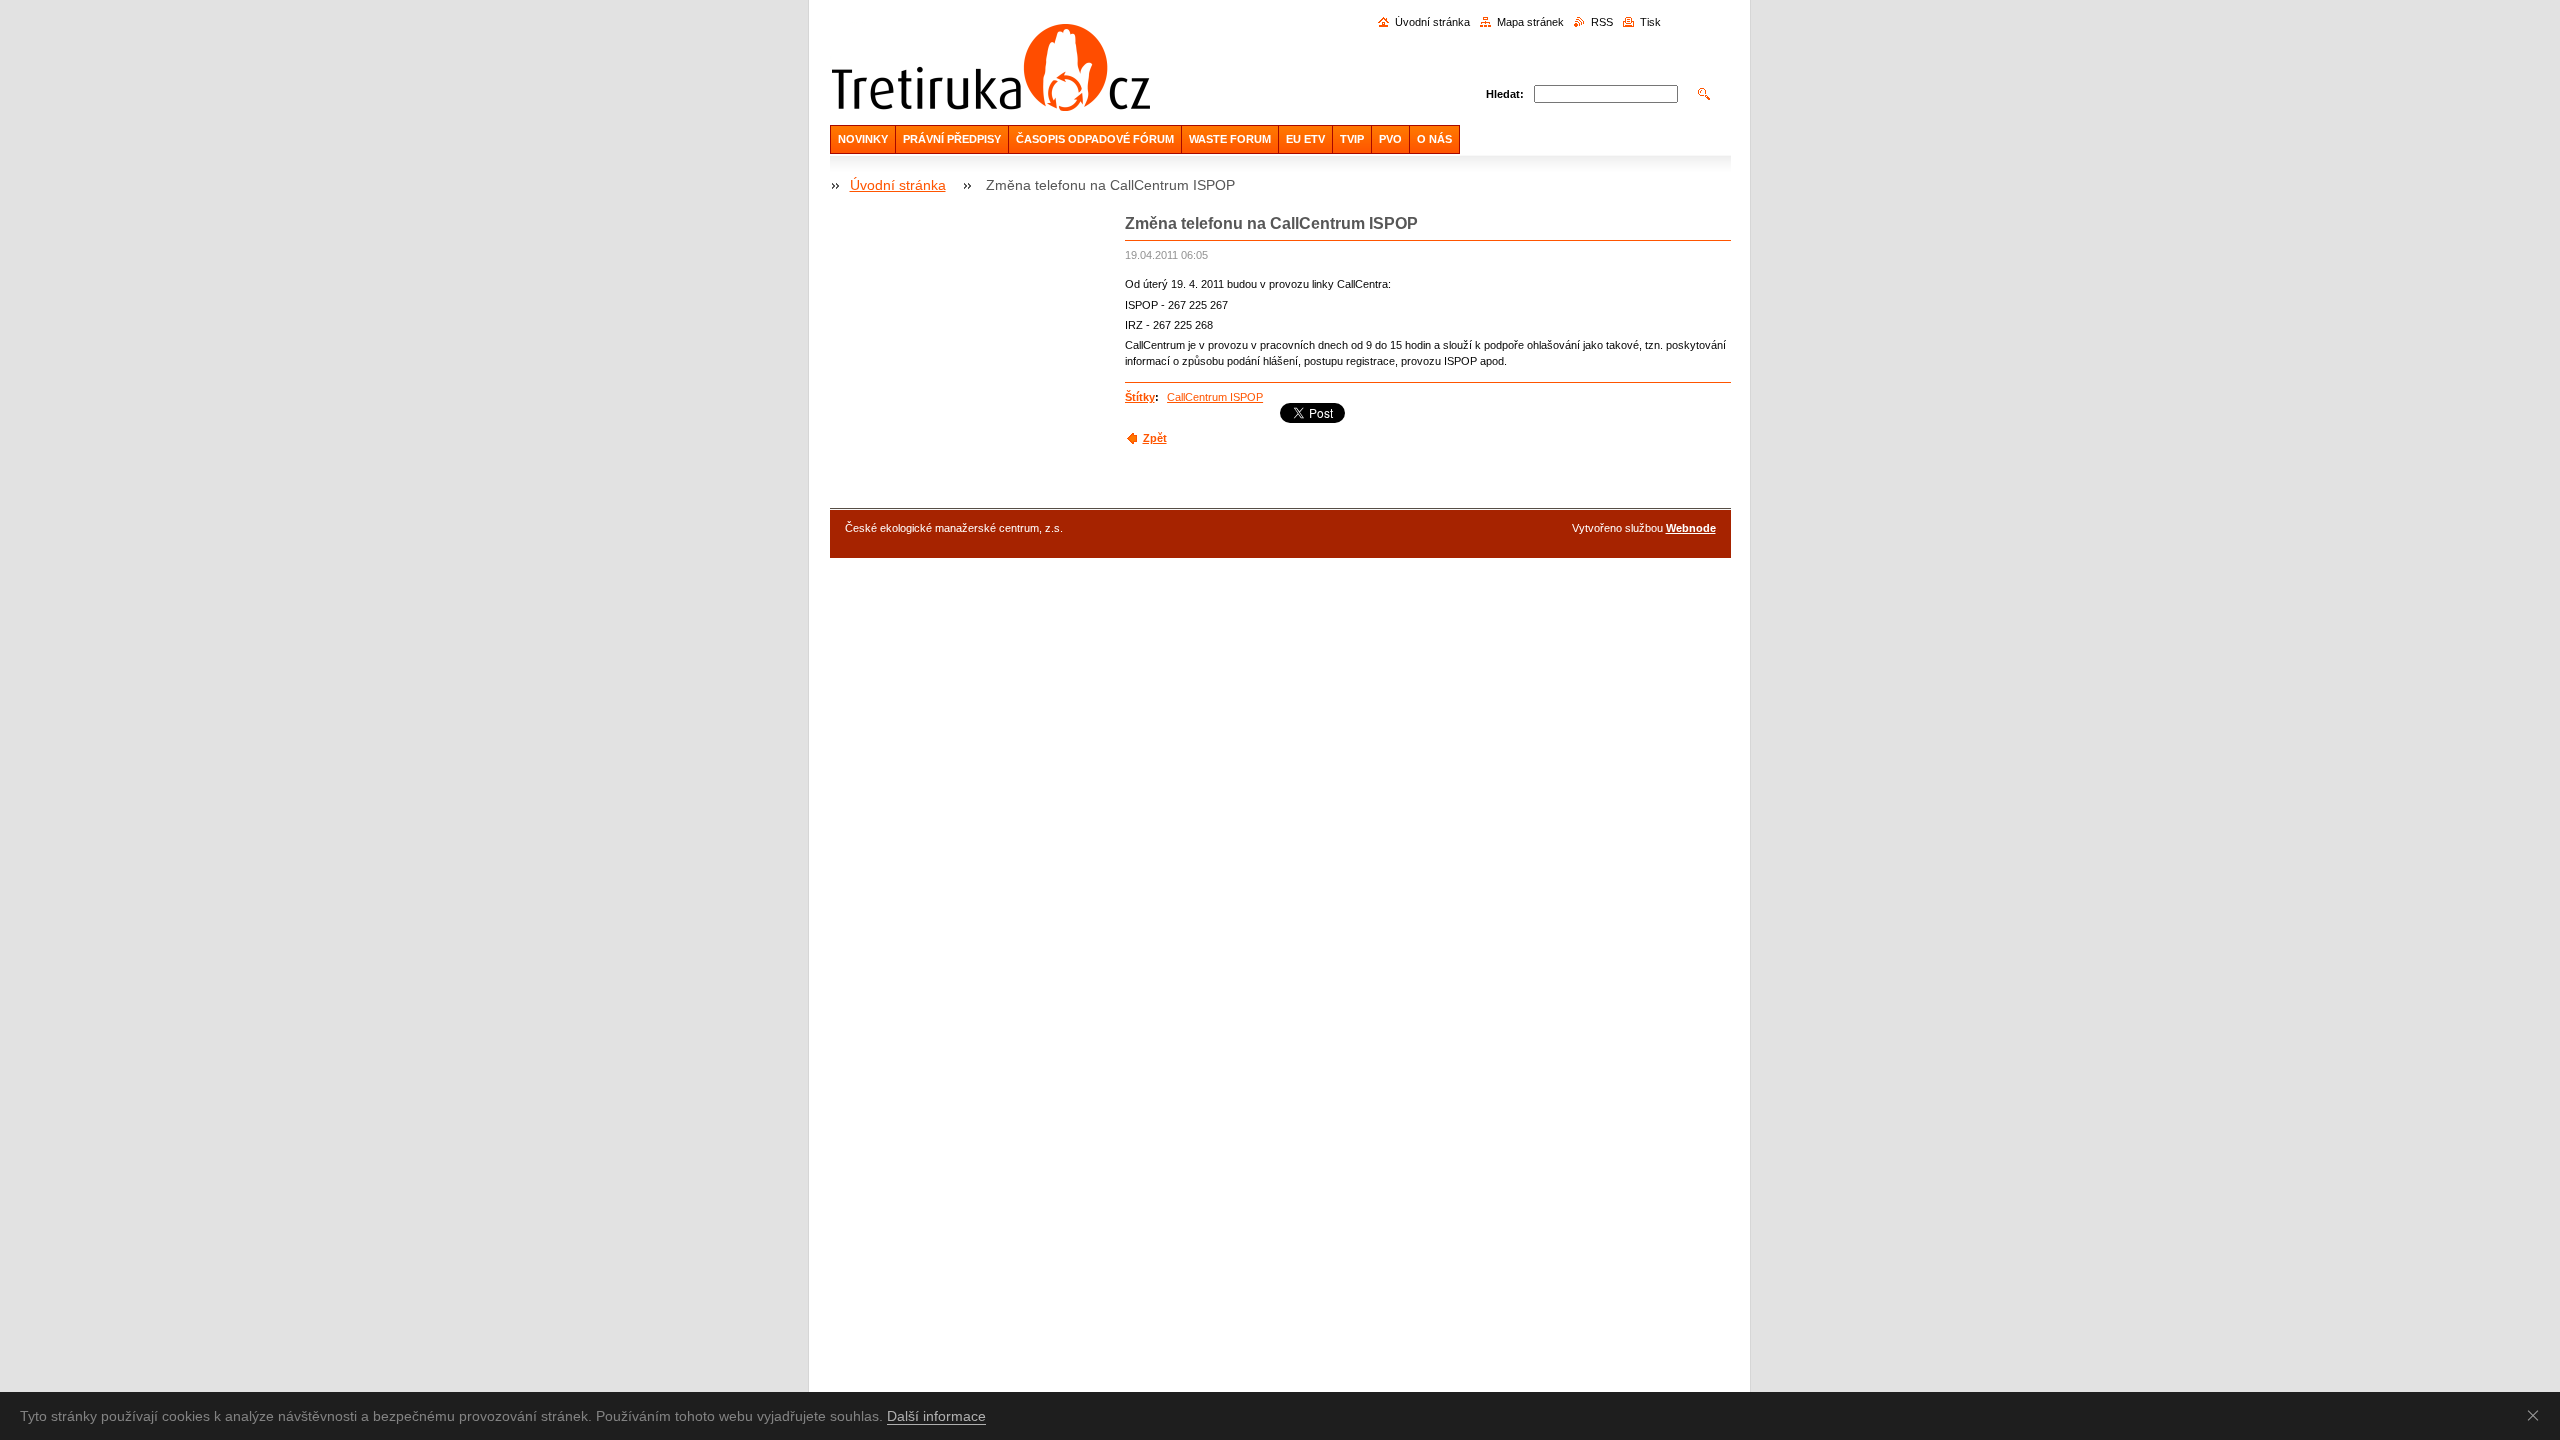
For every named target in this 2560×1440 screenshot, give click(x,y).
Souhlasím (2537, 1415)
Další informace (936, 1416)
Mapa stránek (1530, 22)
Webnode (1691, 528)
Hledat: (1505, 94)
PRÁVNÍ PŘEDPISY (952, 139)
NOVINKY (863, 139)
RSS (1602, 22)
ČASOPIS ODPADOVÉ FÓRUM (1095, 139)
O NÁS (1434, 139)
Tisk (1650, 22)
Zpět (1155, 438)
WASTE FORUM (1230, 139)
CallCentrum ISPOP (1215, 397)
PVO (1390, 139)
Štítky (1140, 397)
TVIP (1352, 139)
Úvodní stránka (1432, 22)
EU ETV (1305, 139)
